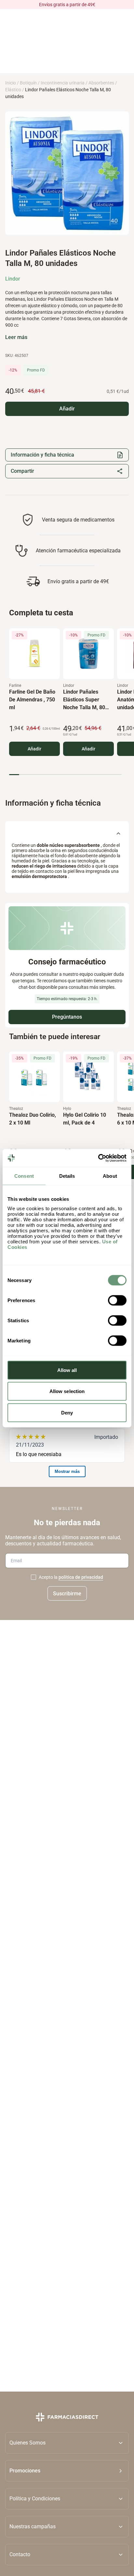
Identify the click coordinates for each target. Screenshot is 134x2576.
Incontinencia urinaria (63, 83)
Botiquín (28, 83)
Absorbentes (101, 83)
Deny (67, 1412)
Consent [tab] (24, 1176)
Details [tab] (67, 1176)
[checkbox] (33, 1577)
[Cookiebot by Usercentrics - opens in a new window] (98, 1158)
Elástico (13, 90)
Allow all (67, 1370)
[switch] (117, 1300)
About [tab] (110, 1176)
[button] (67, 2470)
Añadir (34, 749)
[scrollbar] (65, 775)
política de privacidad (81, 1577)
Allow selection (67, 1391)
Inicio (11, 83)
